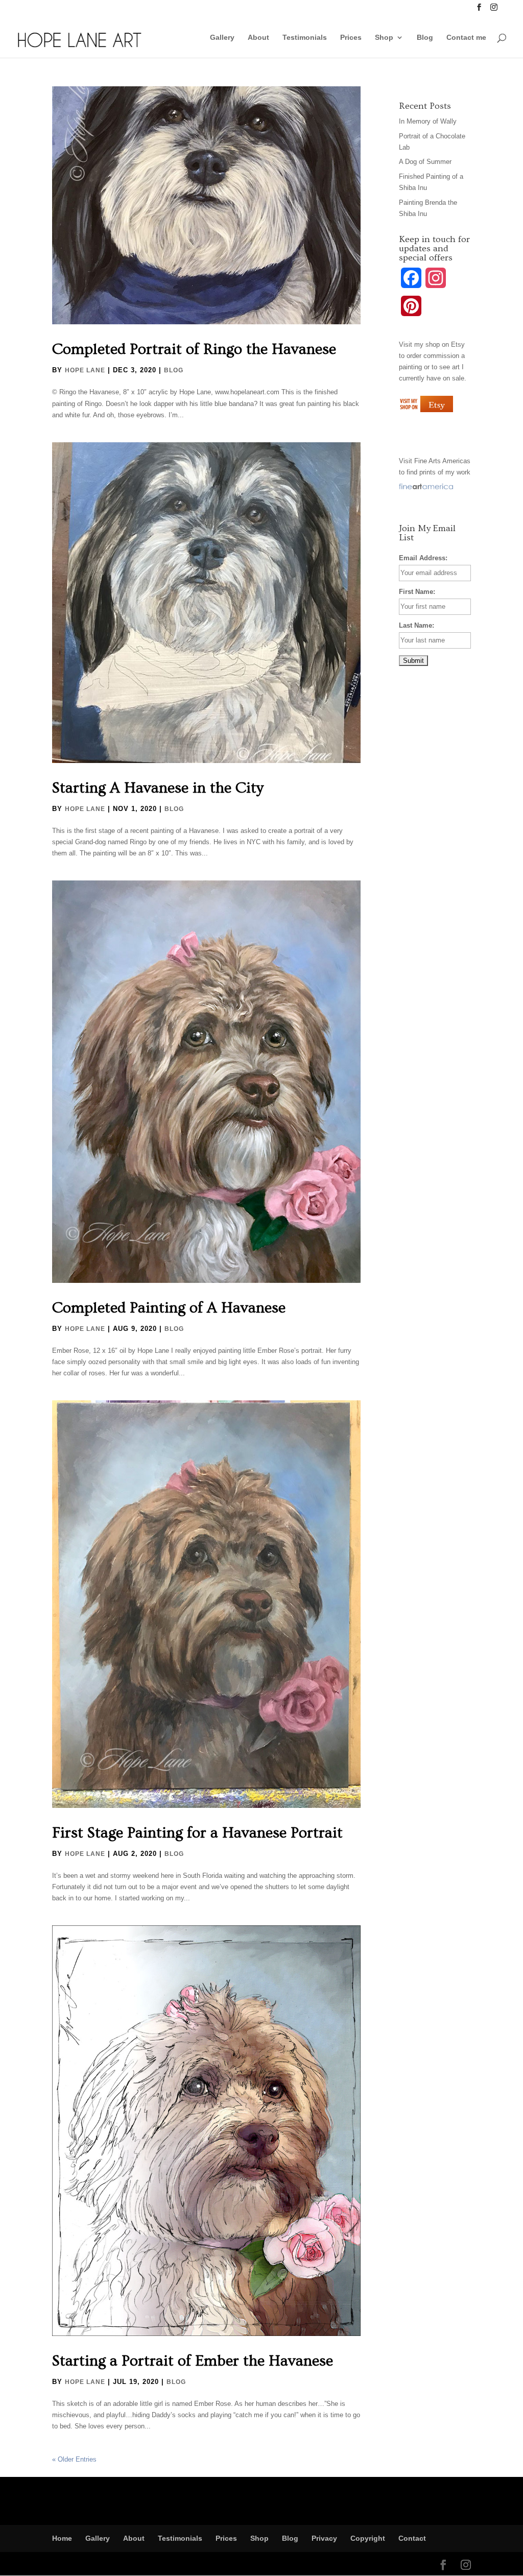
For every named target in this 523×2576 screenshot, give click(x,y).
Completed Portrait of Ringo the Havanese (194, 349)
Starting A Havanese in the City (158, 788)
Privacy (324, 2538)
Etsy (458, 344)
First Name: (417, 592)
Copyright (368, 2538)
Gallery (222, 38)
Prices (351, 38)
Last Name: (417, 625)
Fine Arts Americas (442, 461)
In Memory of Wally (428, 121)
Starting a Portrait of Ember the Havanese (193, 2361)
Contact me (466, 38)
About (258, 38)
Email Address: (423, 558)
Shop (384, 38)
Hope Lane (85, 370)
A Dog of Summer (425, 162)
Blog (425, 38)
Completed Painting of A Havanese (169, 1308)
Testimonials (305, 38)
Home (62, 2538)
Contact (412, 2538)
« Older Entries (74, 2459)
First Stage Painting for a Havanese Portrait (197, 1833)
